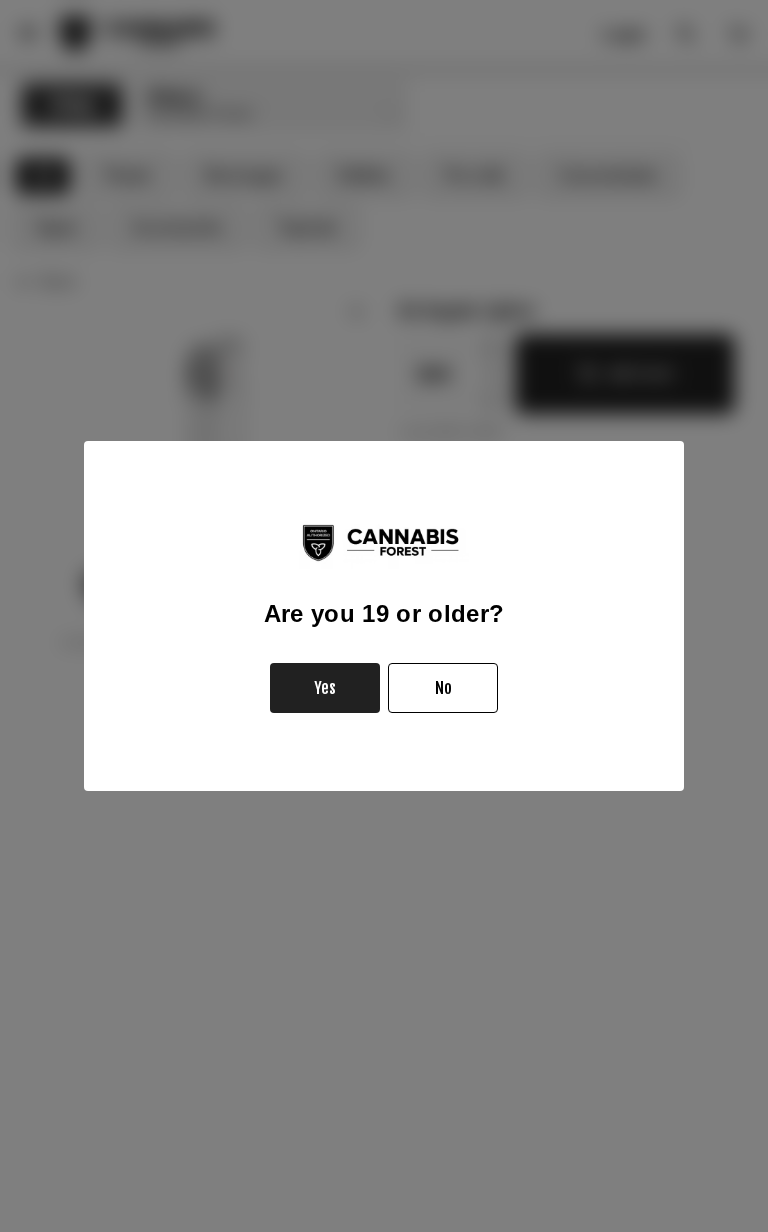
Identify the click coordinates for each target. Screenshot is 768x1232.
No (443, 688)
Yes (325, 688)
